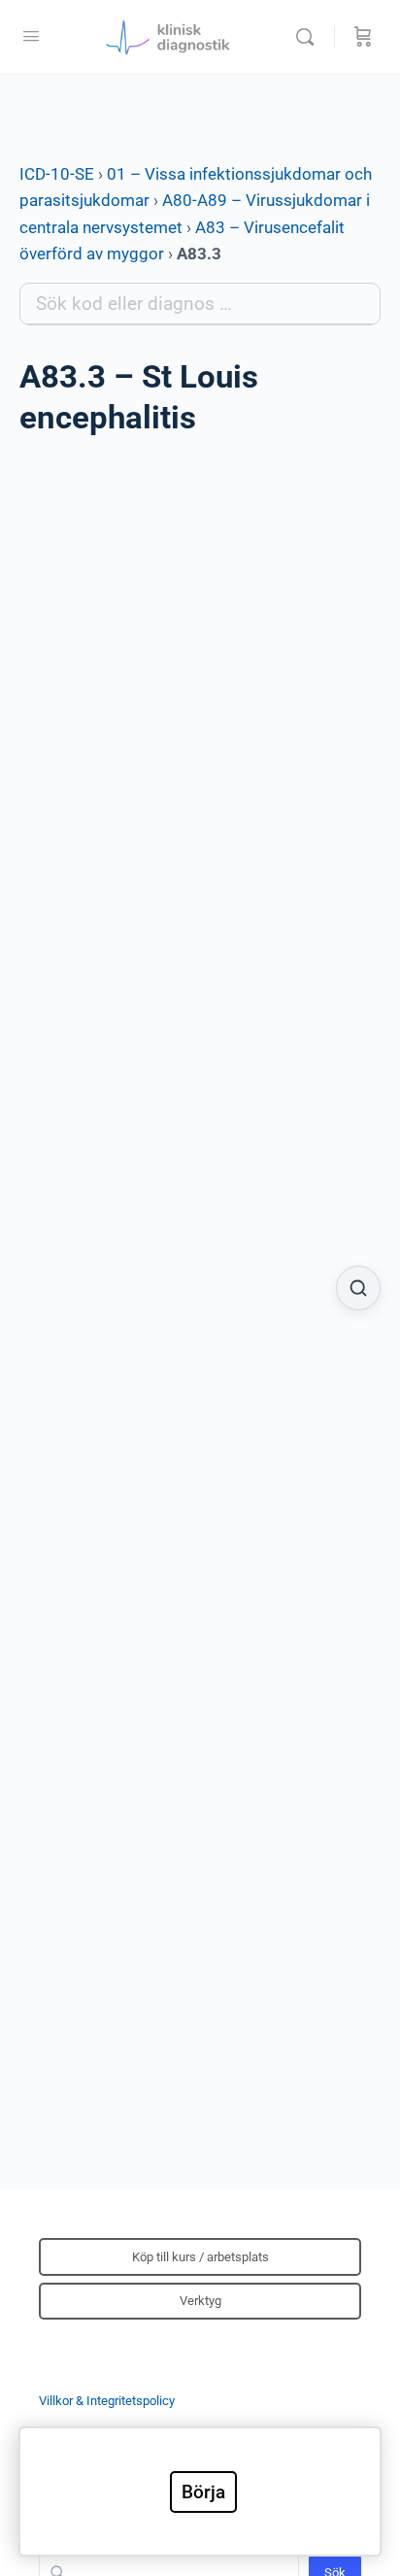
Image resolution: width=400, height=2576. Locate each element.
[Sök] (310, 37)
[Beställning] (363, 37)
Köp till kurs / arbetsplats (200, 2257)
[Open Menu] (31, 36)
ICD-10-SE (57, 174)
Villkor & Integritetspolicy (107, 2401)
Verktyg (200, 2301)
